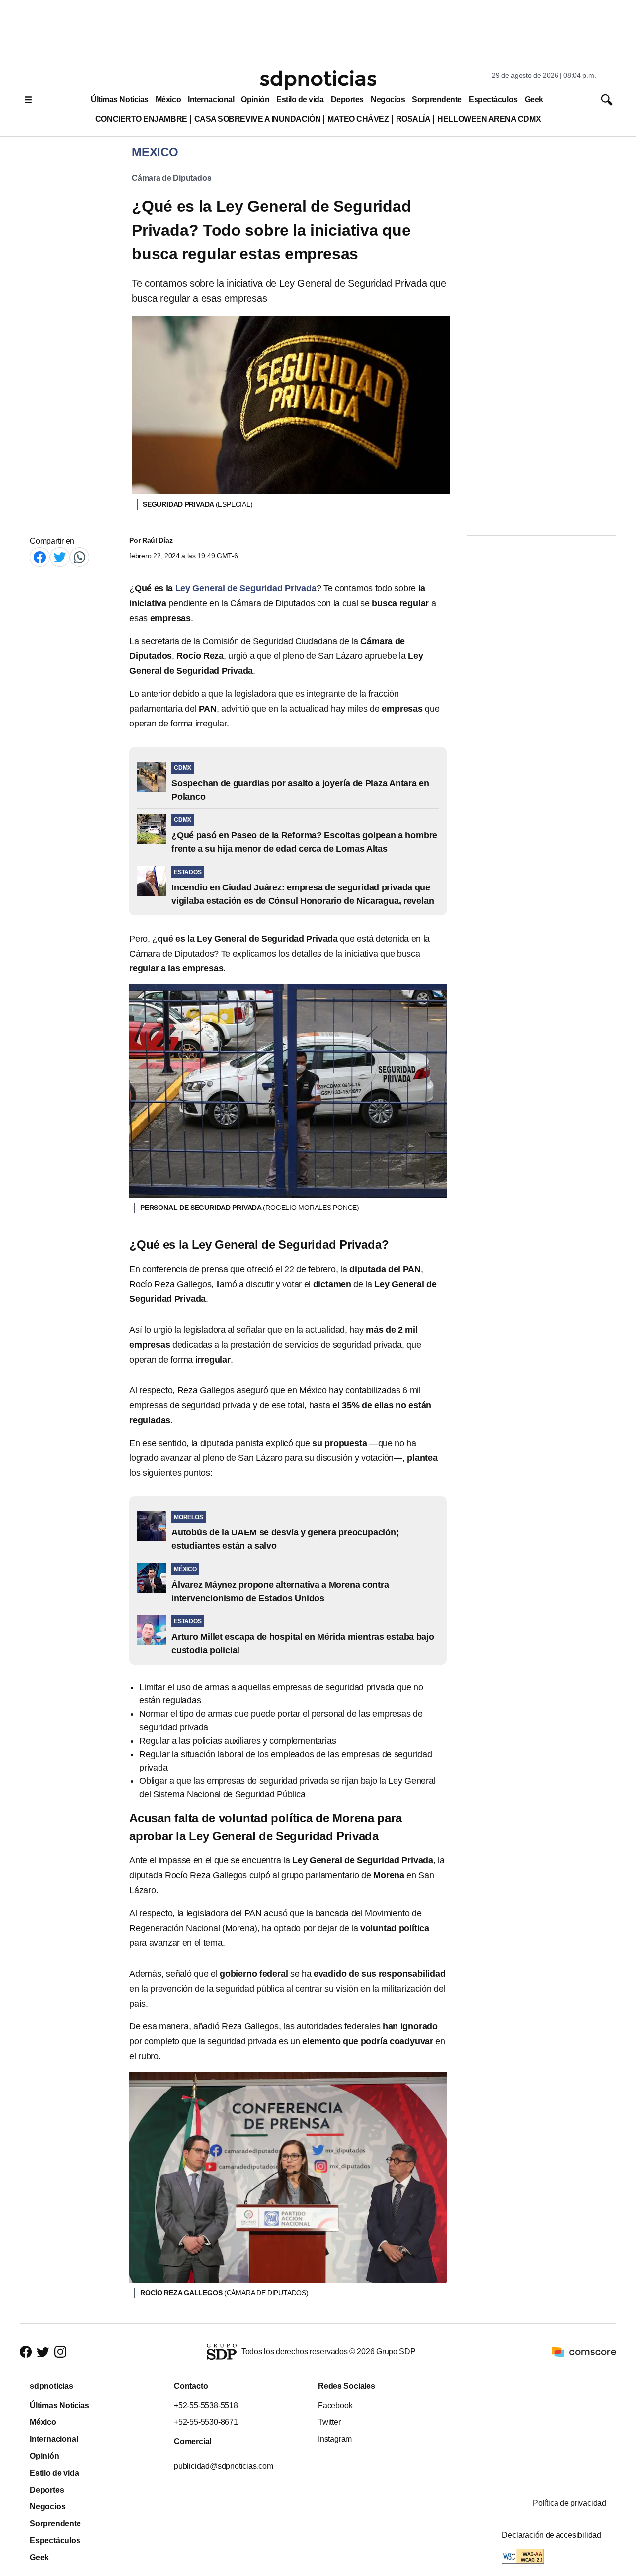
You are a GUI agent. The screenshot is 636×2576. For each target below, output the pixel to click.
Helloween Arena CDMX (489, 119)
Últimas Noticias (120, 100)
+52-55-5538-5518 (206, 2405)
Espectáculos (493, 100)
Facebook (335, 2405)
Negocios (388, 100)
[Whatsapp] (79, 557)
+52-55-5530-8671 (206, 2422)
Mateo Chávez (358, 119)
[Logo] (318, 80)
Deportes (347, 100)
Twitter (329, 2422)
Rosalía (413, 119)
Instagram (335, 2439)
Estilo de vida (300, 100)
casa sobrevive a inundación (257, 119)
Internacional (211, 100)
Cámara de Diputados (171, 178)
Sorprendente (437, 100)
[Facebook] (40, 557)
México (168, 100)
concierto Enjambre (141, 119)
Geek (534, 100)
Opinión (255, 100)
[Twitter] (60, 557)
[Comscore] (584, 2351)
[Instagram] (60, 2352)
